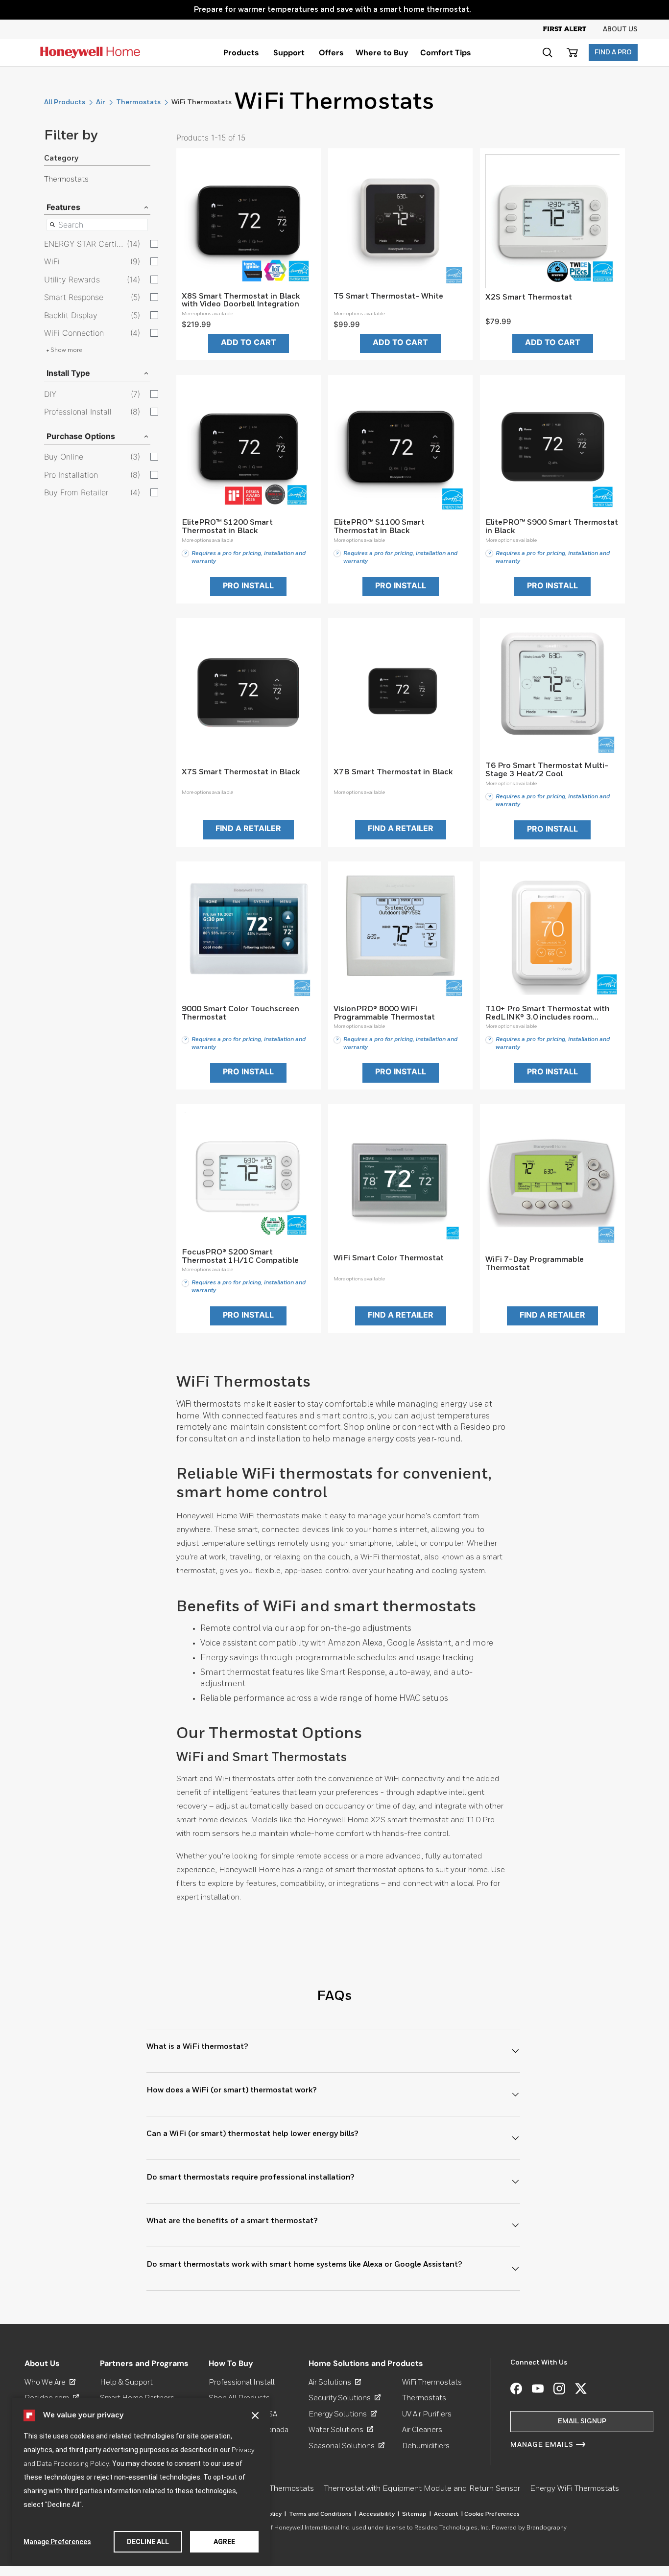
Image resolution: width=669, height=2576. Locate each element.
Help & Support (126, 2382)
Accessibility (379, 2514)
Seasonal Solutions (346, 2446)
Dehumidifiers (426, 2446)
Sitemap (417, 2514)
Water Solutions (341, 2430)
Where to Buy (382, 53)
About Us (620, 29)
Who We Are (50, 2382)
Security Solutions (345, 2398)
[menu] (241, 53)
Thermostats (138, 102)
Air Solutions (335, 2382)
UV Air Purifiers (427, 2414)
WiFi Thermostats (432, 2382)
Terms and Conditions (323, 2514)
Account (448, 2514)
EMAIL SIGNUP (582, 2421)
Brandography (547, 2528)
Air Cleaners (422, 2430)
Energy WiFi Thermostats (574, 2489)
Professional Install (242, 2382)
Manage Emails (542, 2445)
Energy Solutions (343, 2414)
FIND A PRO (613, 52)
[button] (255, 2415)
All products (65, 102)
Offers (331, 53)
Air (101, 102)
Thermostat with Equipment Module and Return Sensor (422, 2489)
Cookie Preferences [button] (492, 2514)
